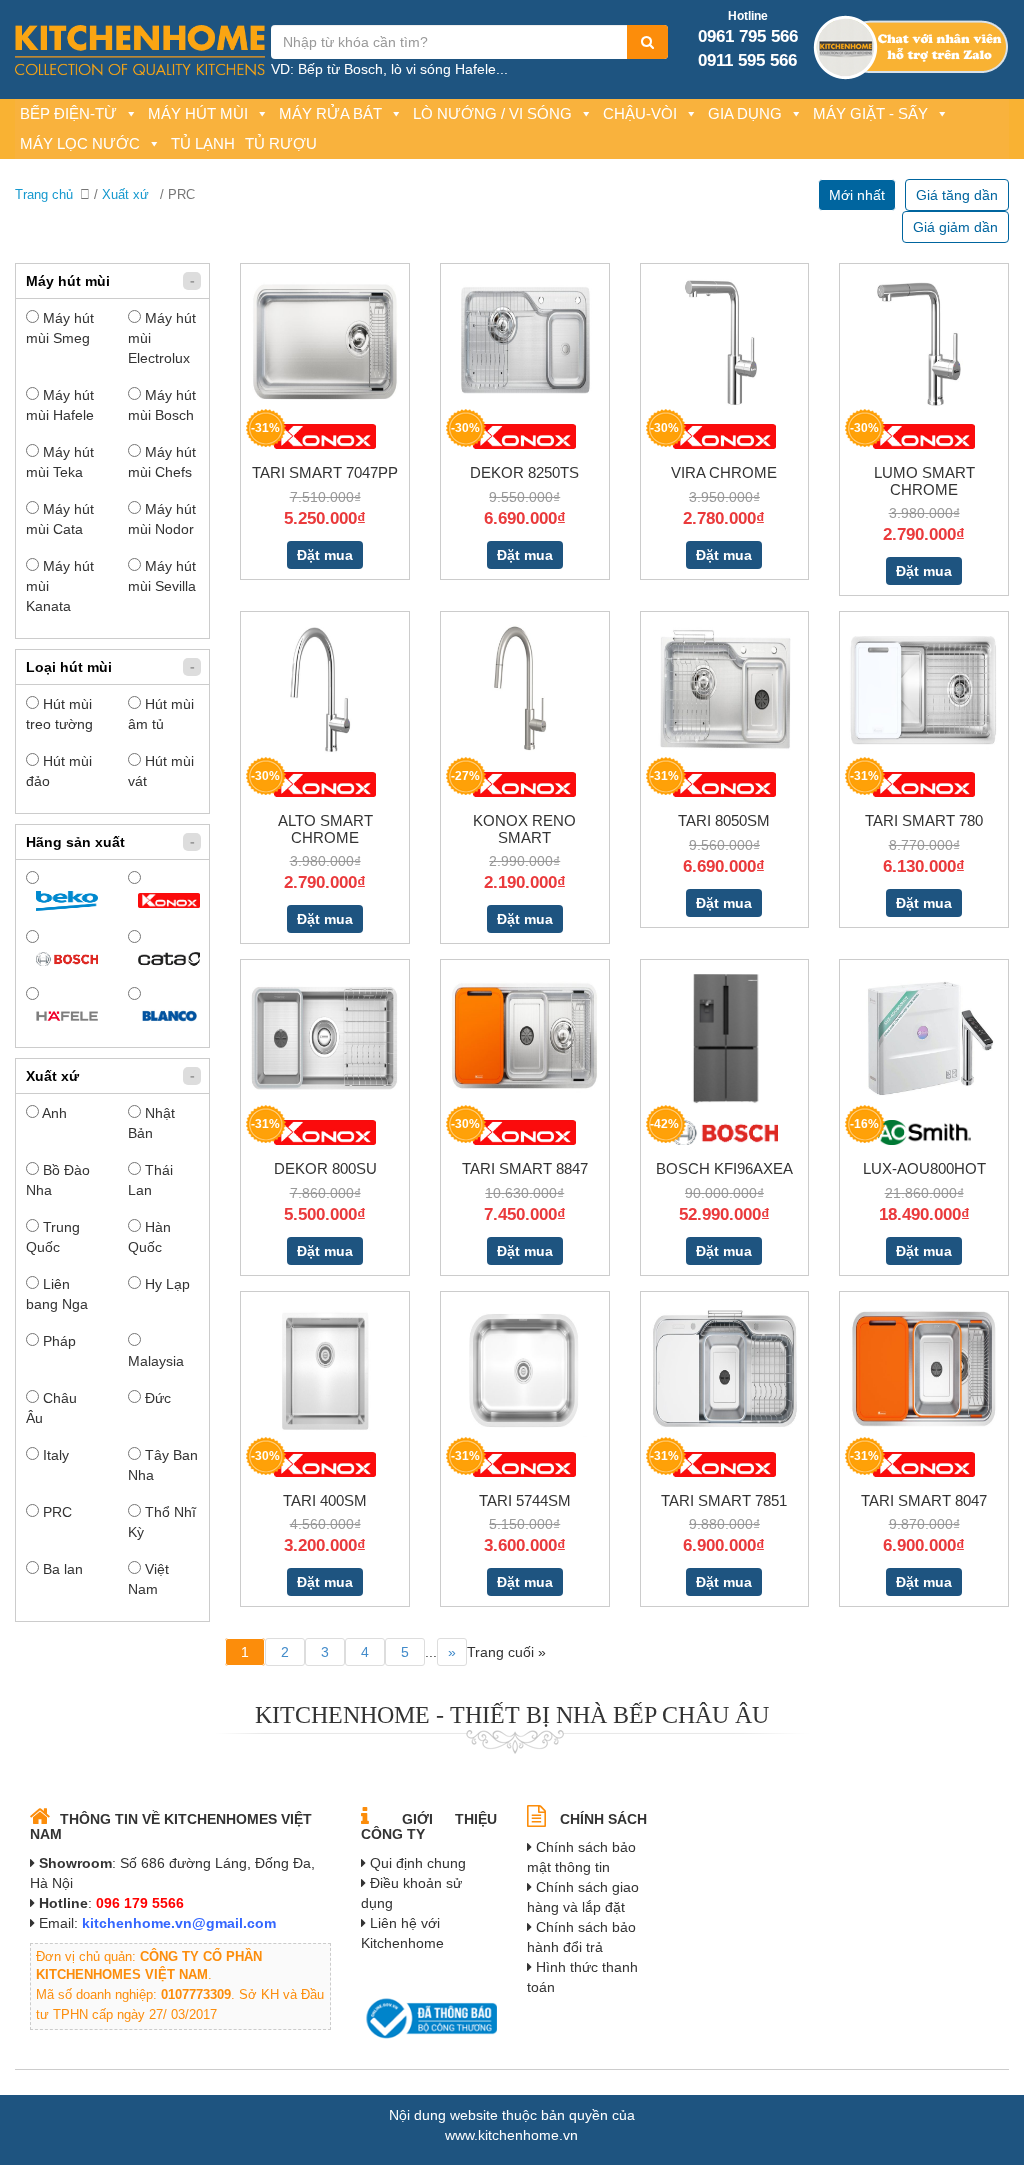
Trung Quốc (53, 1237)
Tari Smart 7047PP (325, 472)
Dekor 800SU (325, 1168)
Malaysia (156, 1361)
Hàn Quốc (149, 1237)
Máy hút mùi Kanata (60, 586)
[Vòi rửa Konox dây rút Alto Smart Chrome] (325, 689)
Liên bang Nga (57, 1294)
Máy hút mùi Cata (60, 519)
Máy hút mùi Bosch (162, 405)
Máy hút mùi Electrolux (162, 338)
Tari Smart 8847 (525, 1168)
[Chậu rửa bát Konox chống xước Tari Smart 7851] (725, 1368)
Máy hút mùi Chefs (162, 462)
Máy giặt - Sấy (870, 113)
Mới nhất (857, 195)
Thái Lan (150, 1180)
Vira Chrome (724, 472)
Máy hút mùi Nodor (162, 519)
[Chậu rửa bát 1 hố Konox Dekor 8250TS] (525, 341)
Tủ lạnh (203, 143)
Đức (156, 1398)
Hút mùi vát (161, 771)
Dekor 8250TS (524, 472)
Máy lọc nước (80, 143)
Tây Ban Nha (163, 1465)
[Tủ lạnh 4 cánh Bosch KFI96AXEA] (724, 1037)
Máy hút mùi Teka (60, 462)
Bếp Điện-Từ (68, 113)
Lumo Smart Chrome (924, 481)
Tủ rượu (281, 143)
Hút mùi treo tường (59, 714)
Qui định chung (418, 1863)
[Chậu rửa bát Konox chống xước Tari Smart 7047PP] (325, 341)
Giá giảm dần (955, 227)
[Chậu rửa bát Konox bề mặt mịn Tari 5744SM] (525, 1368)
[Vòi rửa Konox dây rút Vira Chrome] (725, 341)
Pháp (57, 1341)
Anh (53, 1113)
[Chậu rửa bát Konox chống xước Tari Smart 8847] (525, 1037)
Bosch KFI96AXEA (724, 1168)
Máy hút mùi (198, 113)
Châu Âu (51, 1408)
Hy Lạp (165, 1284)
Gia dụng (745, 113)
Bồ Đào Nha (58, 1180)
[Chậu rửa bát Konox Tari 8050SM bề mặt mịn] (725, 689)
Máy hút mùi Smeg (60, 328)
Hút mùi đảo (59, 771)
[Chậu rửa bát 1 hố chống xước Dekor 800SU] (325, 1037)
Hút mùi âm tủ (161, 714)
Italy (54, 1455)
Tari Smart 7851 (724, 1500)
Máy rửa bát (330, 113)
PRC (55, 1512)
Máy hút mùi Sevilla (162, 576)
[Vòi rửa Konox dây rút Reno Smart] (525, 689)
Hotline (748, 16)
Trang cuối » (506, 1652)
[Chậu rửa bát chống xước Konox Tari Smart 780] (924, 689)
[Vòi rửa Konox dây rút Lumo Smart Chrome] (924, 341)
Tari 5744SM (525, 1500)
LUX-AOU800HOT (924, 1168)
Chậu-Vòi (640, 113)
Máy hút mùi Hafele (60, 405)
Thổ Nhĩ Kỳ (162, 1522)
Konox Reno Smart (524, 829)
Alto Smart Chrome (325, 829)
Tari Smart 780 (924, 820)
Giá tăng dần (957, 195)
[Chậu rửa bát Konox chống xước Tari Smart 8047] (924, 1368)
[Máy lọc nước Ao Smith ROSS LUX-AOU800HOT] (924, 1037)
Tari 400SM (325, 1500)
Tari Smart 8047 (924, 1500)
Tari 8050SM (724, 820)
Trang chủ (44, 194)
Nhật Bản (151, 1123)
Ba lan (61, 1569)
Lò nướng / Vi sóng (492, 113)
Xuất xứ (125, 194)
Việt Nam (148, 1579)
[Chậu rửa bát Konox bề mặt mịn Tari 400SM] (325, 1368)
